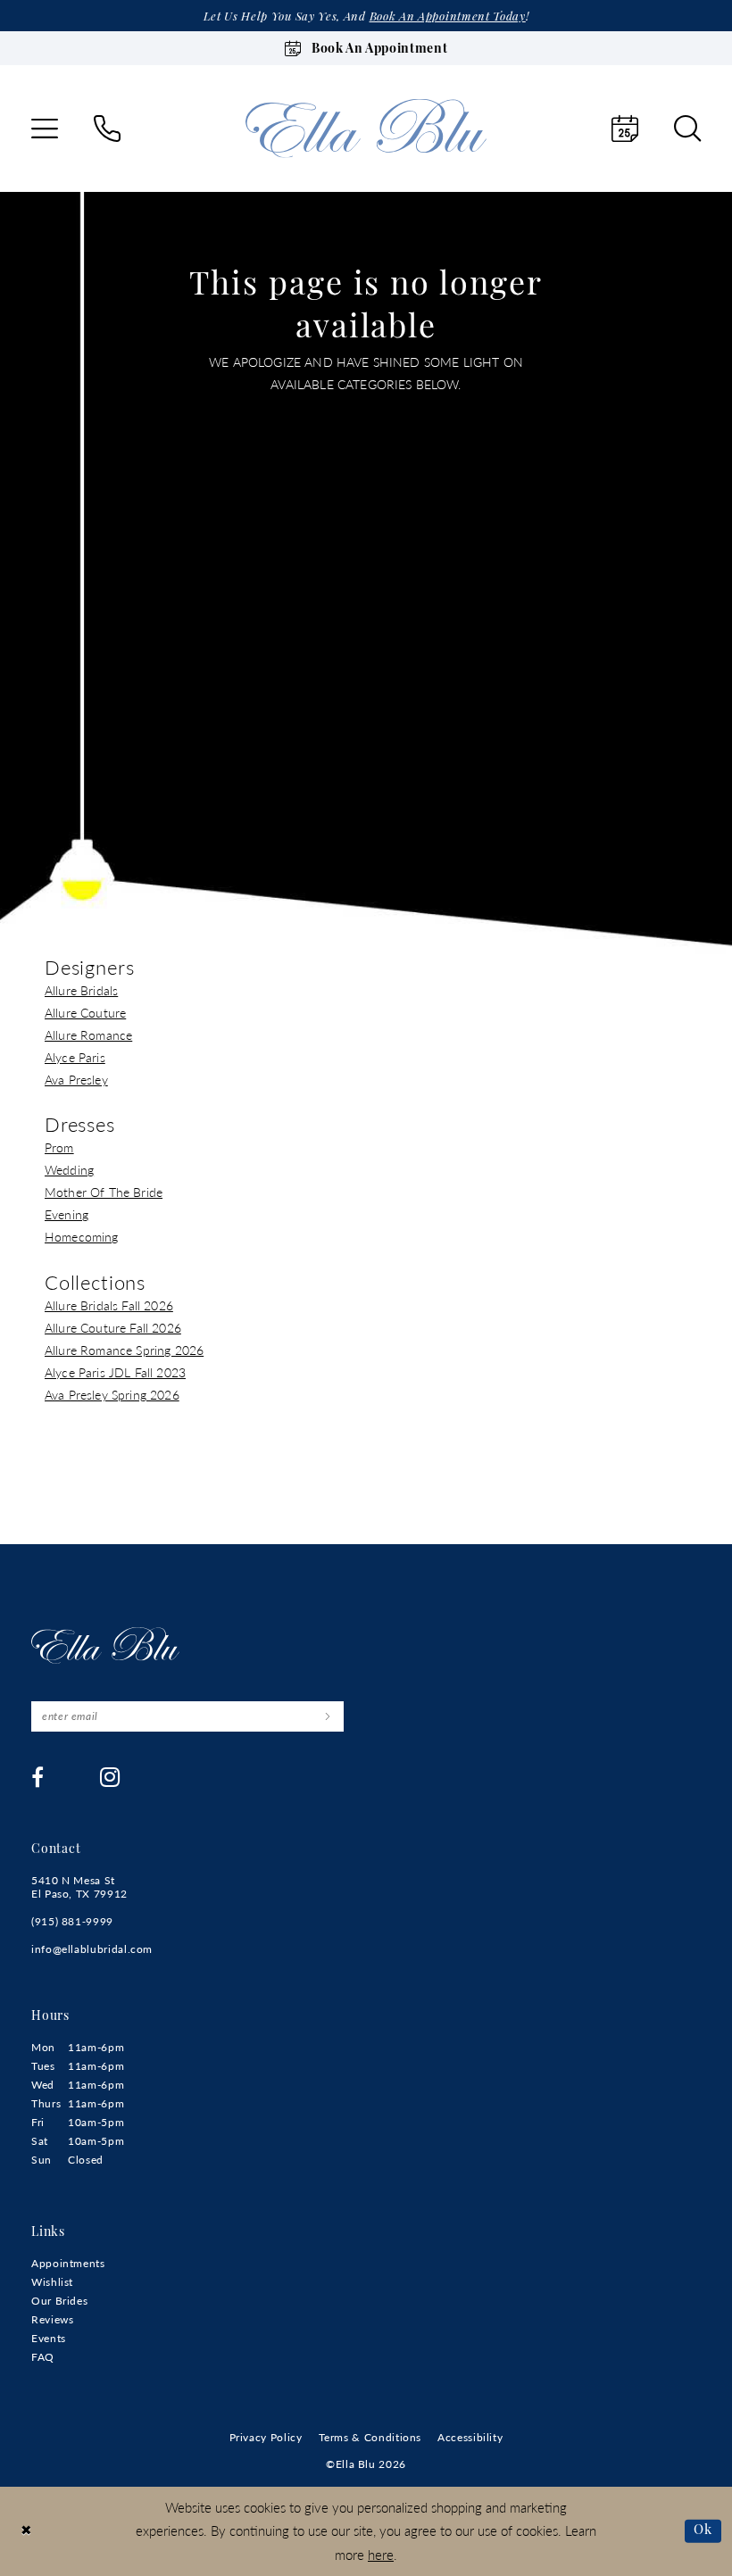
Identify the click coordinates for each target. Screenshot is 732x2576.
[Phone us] (107, 129)
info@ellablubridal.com (92, 1949)
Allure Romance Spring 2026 (124, 1350)
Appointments (68, 2263)
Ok (703, 2530)
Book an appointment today (448, 17)
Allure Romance (88, 1035)
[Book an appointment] (625, 129)
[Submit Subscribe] (327, 1716)
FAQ (43, 2357)
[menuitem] (45, 129)
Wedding (69, 1169)
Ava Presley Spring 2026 (112, 1394)
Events (49, 2338)
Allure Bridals (81, 990)
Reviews (52, 2319)
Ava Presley (76, 1079)
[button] (45, 129)
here (381, 2554)
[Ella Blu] (366, 128)
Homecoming (82, 1236)
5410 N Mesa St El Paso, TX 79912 (79, 1887)
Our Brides (59, 2301)
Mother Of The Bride (104, 1192)
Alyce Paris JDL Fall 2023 (115, 1372)
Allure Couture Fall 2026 (113, 1327)
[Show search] (687, 129)
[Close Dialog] (26, 2531)
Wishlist (52, 2282)
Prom (59, 1147)
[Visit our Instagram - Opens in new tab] (110, 1777)
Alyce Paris (75, 1057)
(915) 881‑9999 (72, 1921)
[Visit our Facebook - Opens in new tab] (38, 1777)
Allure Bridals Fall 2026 (109, 1305)
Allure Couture (85, 1012)
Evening (67, 1214)
